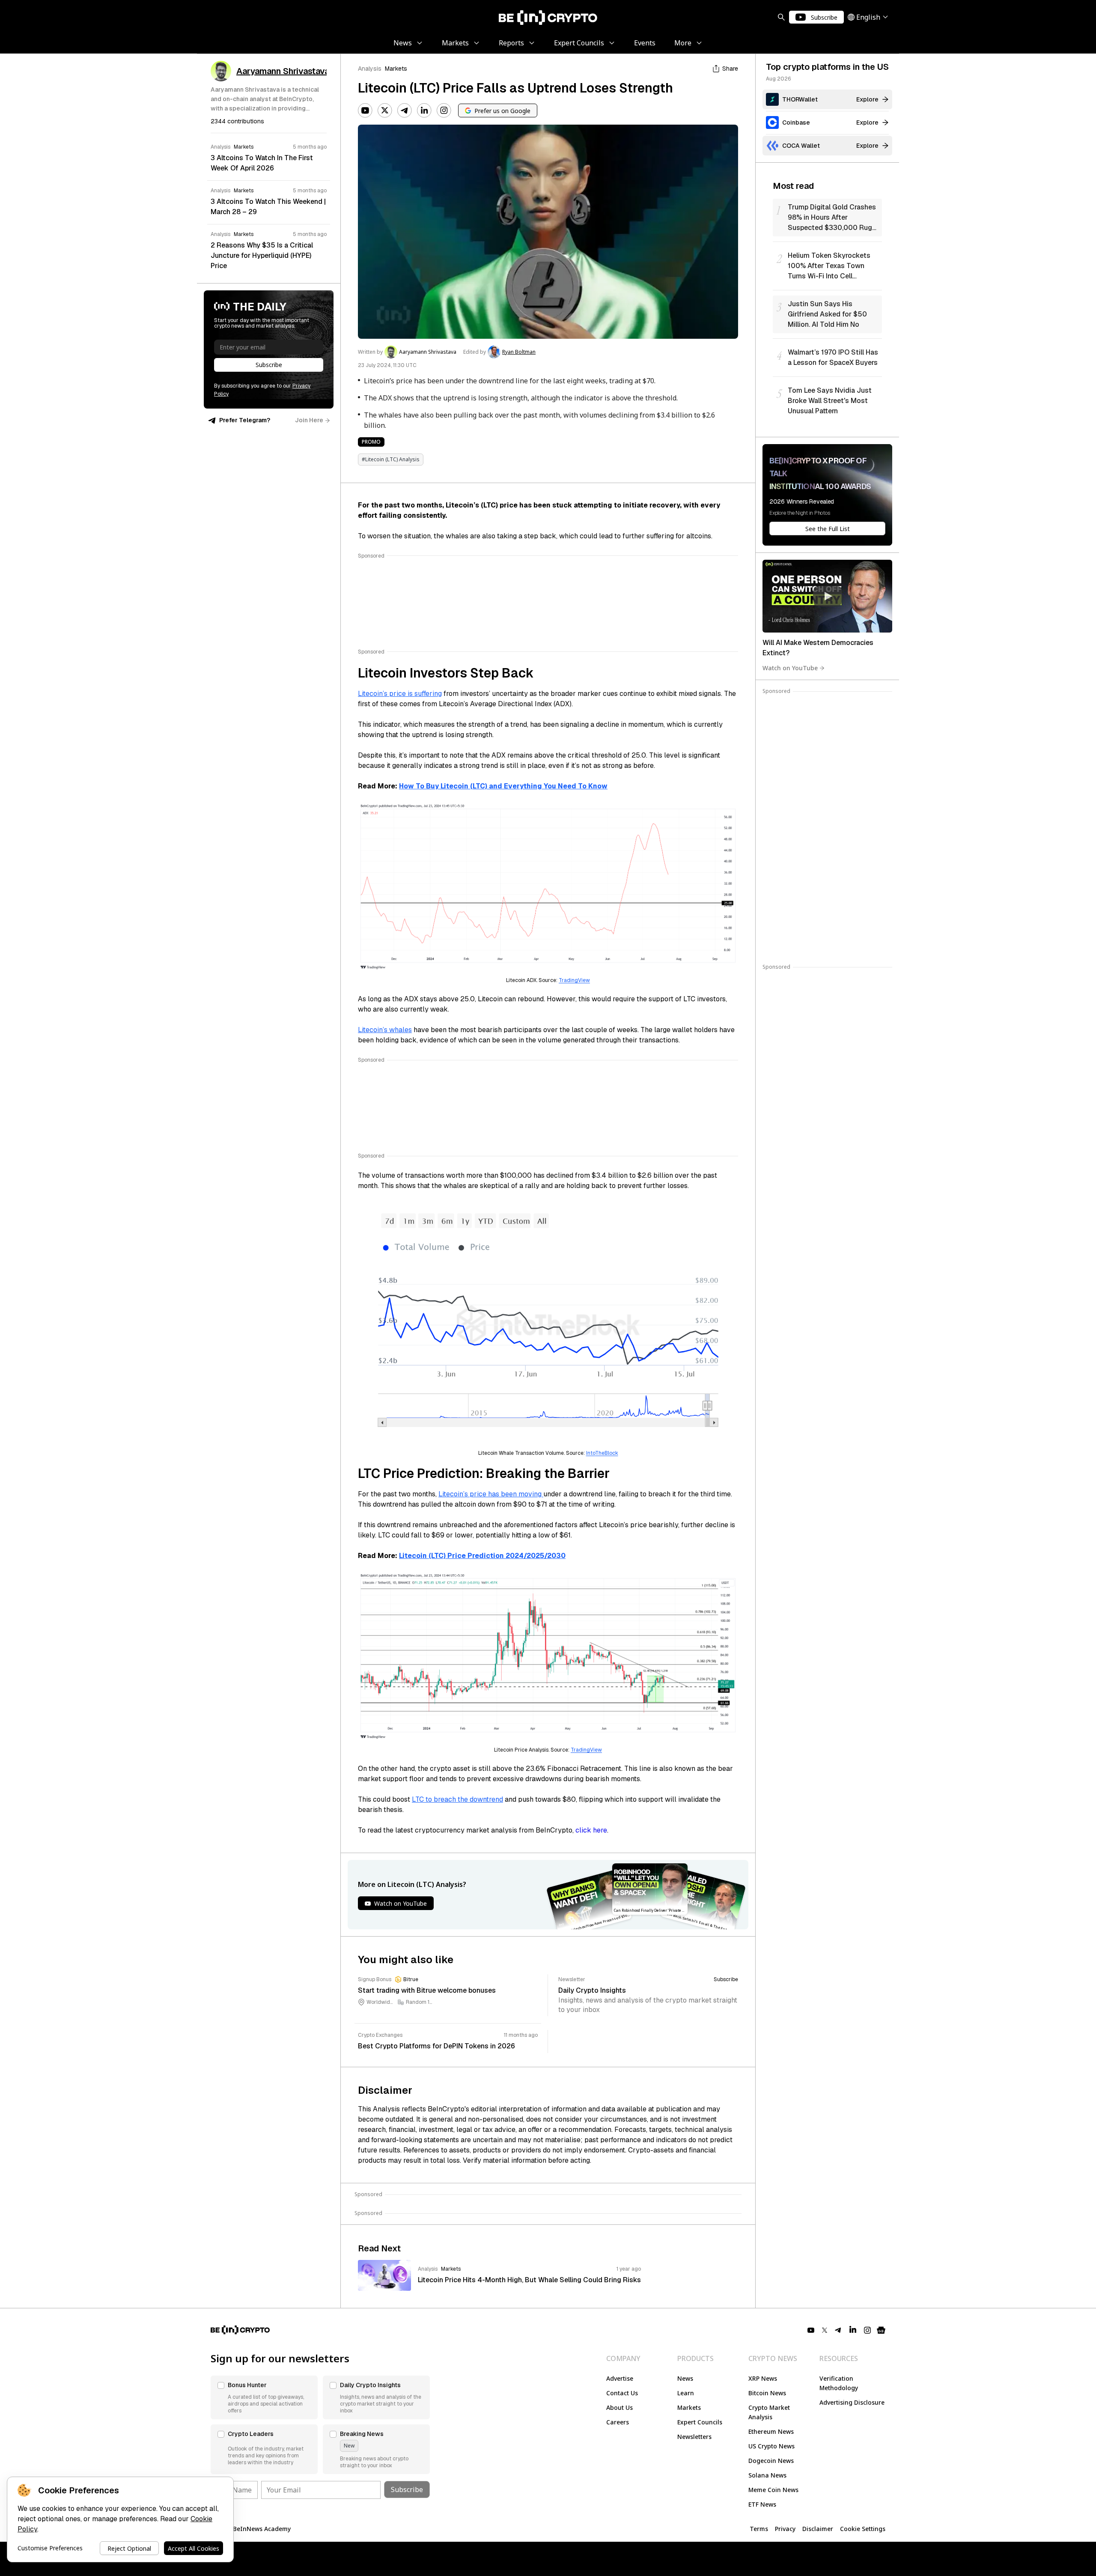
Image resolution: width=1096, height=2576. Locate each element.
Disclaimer (818, 2529)
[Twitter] (385, 110)
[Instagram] (444, 110)
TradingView (574, 980)
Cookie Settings (863, 2529)
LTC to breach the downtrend (457, 1799)
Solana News (767, 2475)
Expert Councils (700, 2422)
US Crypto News (771, 2446)
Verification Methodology (839, 2383)
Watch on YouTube (790, 668)
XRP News (763, 2378)
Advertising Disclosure (852, 2402)
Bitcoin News (767, 2393)
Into (591, 1453)
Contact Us (622, 2393)
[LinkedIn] (424, 110)
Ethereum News (771, 2431)
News (685, 2378)
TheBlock (607, 1453)
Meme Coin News (773, 2490)
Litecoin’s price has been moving (491, 1494)
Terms (759, 2529)
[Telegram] (405, 110)
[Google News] (881, 2330)
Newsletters (694, 2437)
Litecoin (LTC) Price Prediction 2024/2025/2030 (482, 1556)
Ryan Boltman (519, 352)
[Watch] (827, 596)
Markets (396, 69)
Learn (686, 2393)
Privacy (785, 2529)
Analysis (370, 69)
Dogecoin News (771, 2461)
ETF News (762, 2504)
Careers (618, 2422)
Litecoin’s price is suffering (400, 694)
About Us (619, 2407)
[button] (264, 2397)
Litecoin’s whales (385, 1030)
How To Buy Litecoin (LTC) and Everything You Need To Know (503, 786)
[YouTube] (365, 110)
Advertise (620, 2378)
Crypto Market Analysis (769, 2412)
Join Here (309, 420)
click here (591, 1830)
